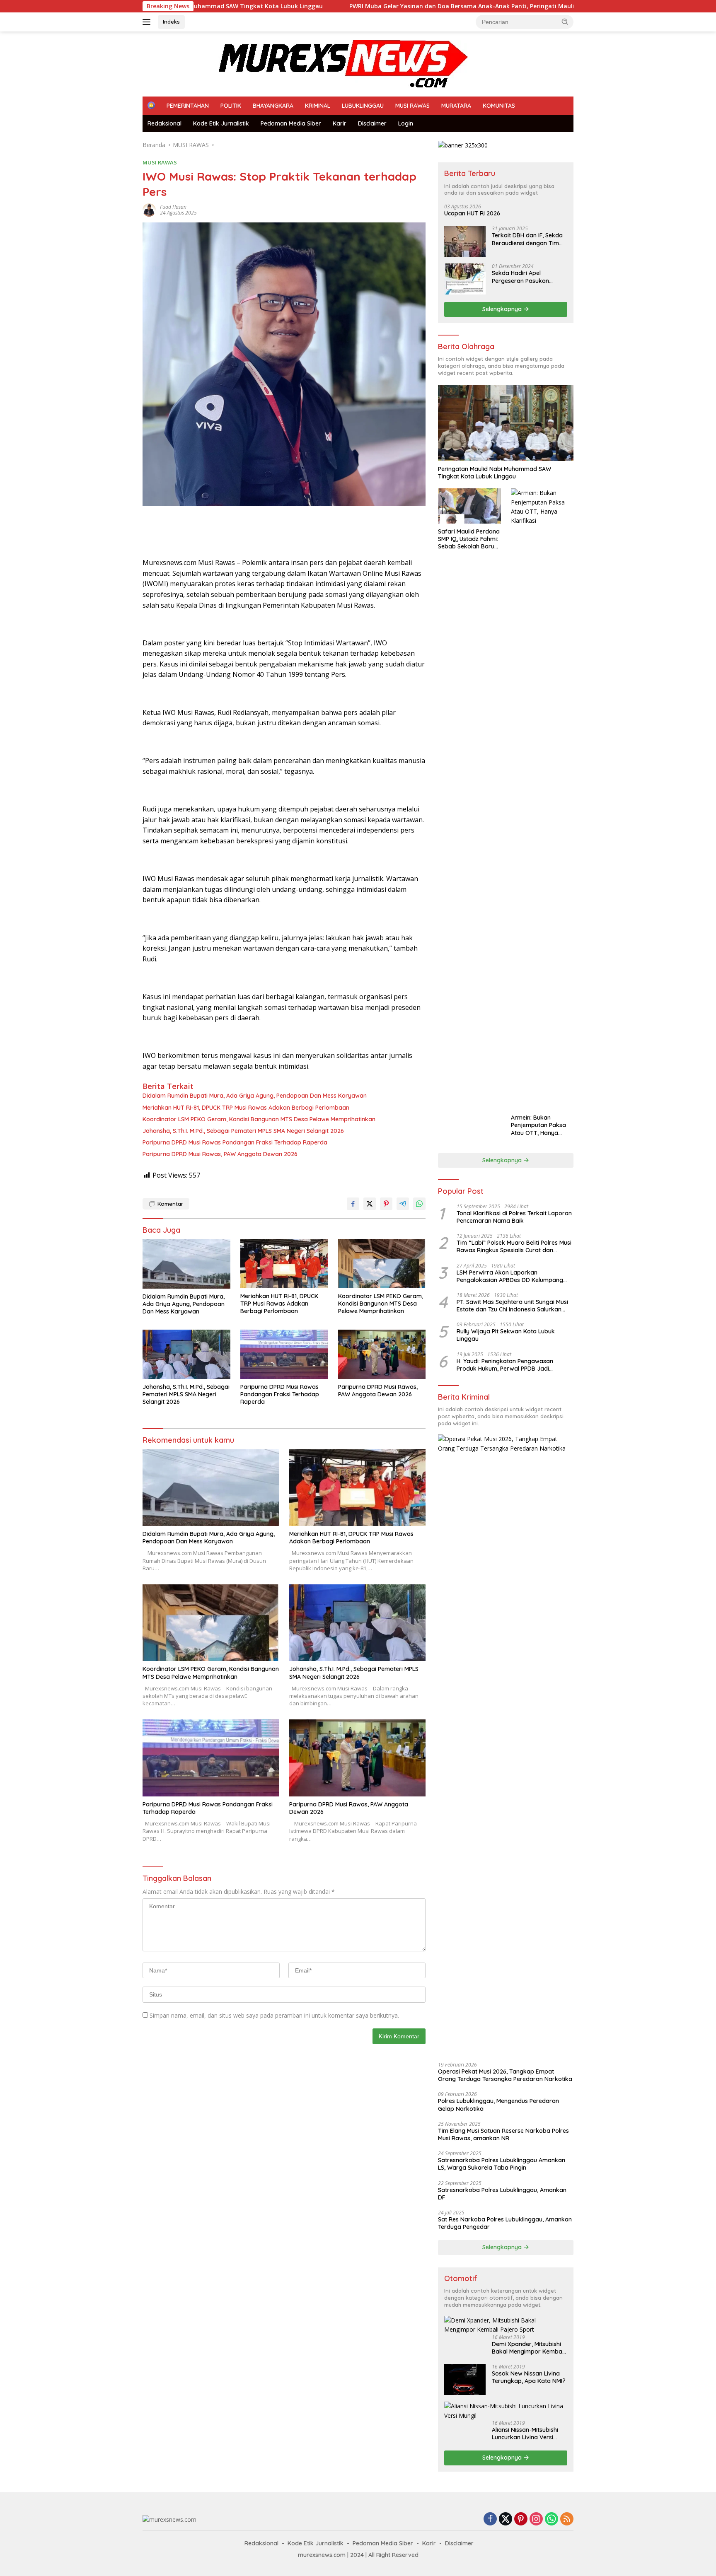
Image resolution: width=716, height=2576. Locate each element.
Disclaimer (372, 123)
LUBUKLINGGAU (363, 106)
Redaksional (164, 123)
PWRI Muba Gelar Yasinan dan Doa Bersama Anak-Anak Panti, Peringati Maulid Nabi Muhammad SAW (383, 6)
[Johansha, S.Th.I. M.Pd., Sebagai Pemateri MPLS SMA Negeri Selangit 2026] (186, 1354)
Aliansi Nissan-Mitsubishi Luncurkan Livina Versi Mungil (525, 2434)
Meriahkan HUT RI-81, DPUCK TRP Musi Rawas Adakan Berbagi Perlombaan (247, 1108)
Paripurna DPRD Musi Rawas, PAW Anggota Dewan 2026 (220, 1154)
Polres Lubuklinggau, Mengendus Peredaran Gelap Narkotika (498, 2105)
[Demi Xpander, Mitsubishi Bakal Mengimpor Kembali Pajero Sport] (506, 2325)
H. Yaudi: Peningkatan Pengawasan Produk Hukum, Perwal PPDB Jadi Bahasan (505, 1365)
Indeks (171, 22)
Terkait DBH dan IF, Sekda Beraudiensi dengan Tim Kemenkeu (527, 239)
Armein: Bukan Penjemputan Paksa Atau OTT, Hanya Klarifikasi (538, 1125)
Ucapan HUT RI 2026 (472, 213)
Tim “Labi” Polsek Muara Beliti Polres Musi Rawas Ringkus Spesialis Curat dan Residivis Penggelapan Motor (514, 1246)
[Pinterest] (521, 2519)
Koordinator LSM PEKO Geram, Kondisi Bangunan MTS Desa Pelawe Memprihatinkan (259, 1119)
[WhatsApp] (552, 2519)
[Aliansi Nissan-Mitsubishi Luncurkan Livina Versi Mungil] (506, 2411)
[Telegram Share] (403, 1204)
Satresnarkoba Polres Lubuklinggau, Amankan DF (502, 2194)
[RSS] (567, 2519)
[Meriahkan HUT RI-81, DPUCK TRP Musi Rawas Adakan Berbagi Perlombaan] (284, 1264)
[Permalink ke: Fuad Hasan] (149, 209)
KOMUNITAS (499, 106)
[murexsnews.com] (305, 63)
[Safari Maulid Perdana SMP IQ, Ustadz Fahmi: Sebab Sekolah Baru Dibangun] (469, 506)
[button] (565, 22)
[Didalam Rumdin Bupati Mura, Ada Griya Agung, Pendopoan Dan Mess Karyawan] (186, 1264)
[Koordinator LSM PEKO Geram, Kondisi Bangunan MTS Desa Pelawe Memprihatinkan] (382, 1264)
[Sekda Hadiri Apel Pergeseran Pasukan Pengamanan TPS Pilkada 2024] (465, 279)
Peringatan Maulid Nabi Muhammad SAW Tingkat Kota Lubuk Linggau (495, 473)
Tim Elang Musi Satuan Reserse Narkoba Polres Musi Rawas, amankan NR (503, 2134)
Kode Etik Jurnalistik (221, 123)
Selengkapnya (503, 309)
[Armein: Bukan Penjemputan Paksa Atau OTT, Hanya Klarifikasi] (542, 799)
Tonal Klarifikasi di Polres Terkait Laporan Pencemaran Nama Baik (514, 1217)
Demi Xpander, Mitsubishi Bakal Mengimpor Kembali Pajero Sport (528, 2348)
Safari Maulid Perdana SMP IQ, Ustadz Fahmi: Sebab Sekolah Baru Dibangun (469, 539)
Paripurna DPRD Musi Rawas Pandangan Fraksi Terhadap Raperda (235, 1142)
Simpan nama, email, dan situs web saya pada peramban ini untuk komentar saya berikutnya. (274, 2015)
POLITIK (231, 106)
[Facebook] (490, 2519)
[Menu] (148, 22)
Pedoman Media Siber (291, 123)
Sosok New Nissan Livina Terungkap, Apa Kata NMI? (529, 2377)
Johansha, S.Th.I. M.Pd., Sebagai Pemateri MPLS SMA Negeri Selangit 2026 (243, 1131)
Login (406, 123)
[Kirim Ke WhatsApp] (419, 1204)
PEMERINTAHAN (188, 106)
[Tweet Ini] (370, 1204)
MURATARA (456, 106)
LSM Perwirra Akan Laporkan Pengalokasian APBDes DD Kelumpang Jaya (510, 1276)
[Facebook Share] (353, 1204)
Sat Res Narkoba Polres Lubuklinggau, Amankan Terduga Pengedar (505, 2223)
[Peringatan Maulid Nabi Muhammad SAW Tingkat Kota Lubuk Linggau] (506, 423)
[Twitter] (506, 2519)
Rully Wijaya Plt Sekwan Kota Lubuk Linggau (506, 1335)
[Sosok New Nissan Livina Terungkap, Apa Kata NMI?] (465, 2379)
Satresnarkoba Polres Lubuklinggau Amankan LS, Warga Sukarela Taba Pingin (502, 2164)
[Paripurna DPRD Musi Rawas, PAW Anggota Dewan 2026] (382, 1354)
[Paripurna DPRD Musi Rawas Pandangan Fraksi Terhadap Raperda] (284, 1354)
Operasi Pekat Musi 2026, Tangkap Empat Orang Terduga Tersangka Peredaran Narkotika (505, 2075)
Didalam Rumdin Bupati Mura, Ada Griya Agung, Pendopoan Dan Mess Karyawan (255, 1096)
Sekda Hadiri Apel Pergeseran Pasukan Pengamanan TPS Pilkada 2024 (527, 277)
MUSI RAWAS (412, 106)
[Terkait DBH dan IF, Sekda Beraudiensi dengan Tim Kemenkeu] (465, 241)
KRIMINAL (318, 106)
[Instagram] (536, 2519)
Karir (340, 123)
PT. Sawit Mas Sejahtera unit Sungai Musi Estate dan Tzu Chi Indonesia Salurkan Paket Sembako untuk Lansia (512, 1306)
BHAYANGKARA (273, 106)
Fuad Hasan (173, 207)
